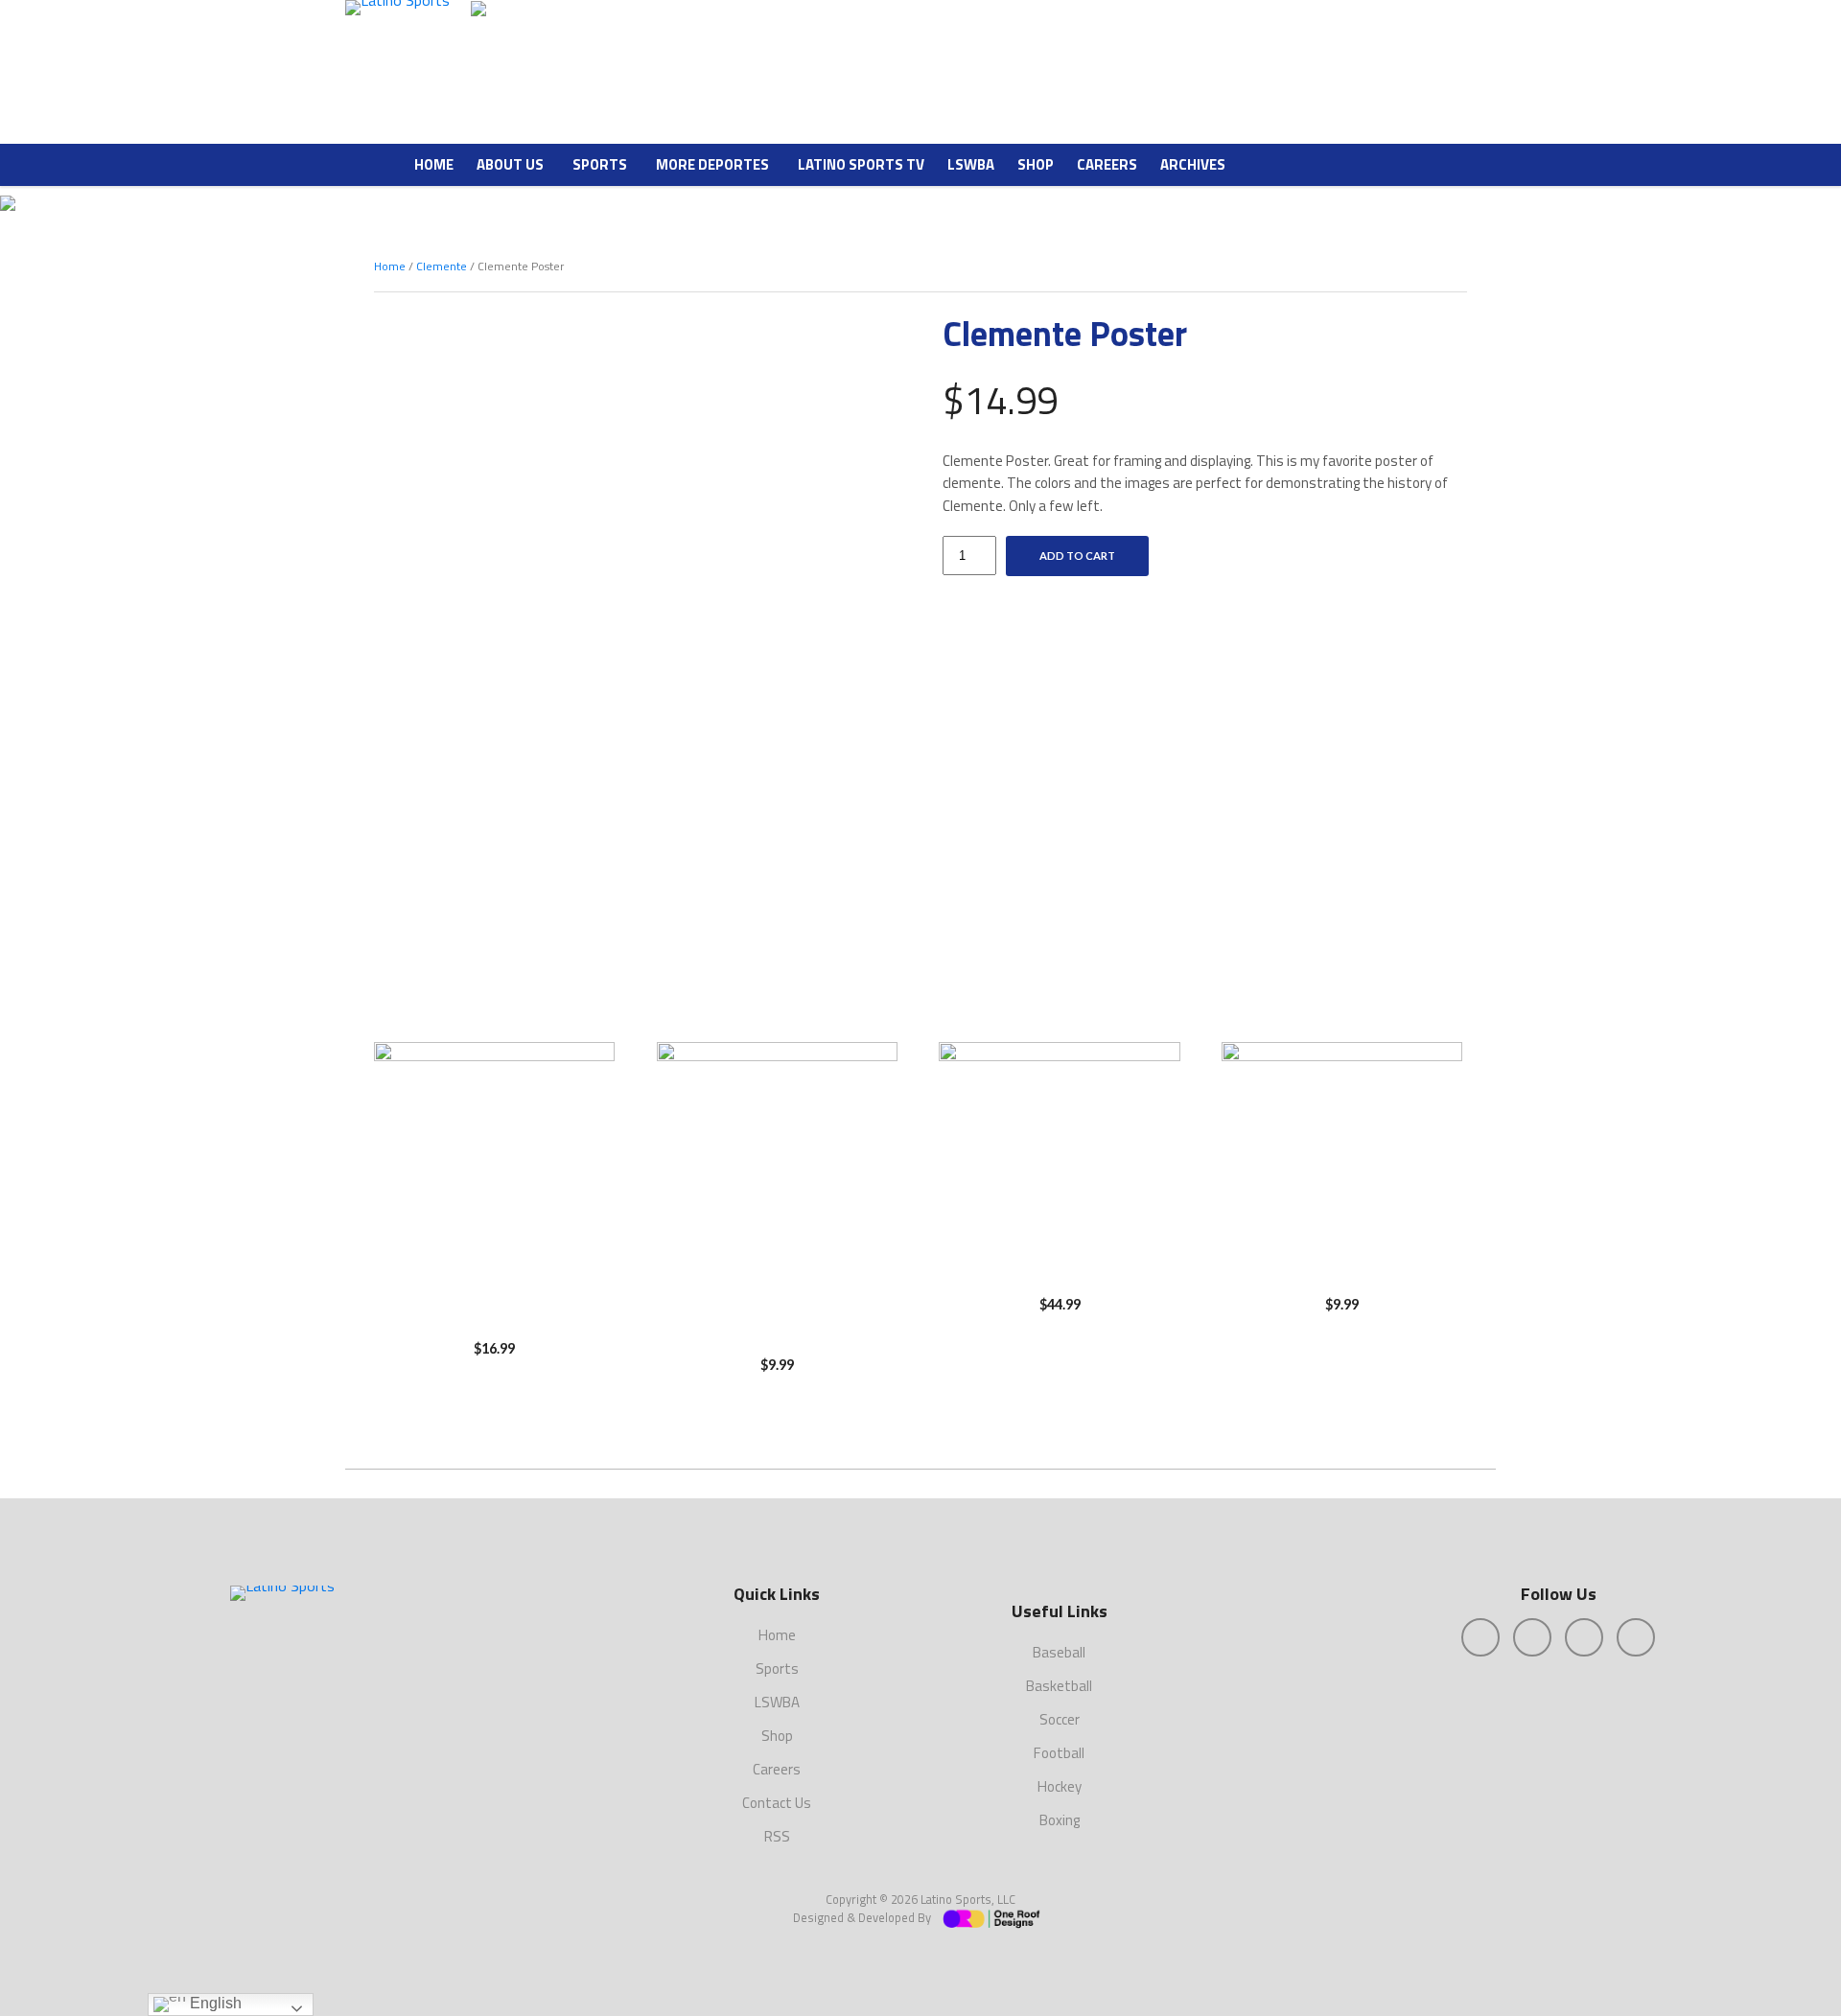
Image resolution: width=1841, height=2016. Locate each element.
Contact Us (777, 1803)
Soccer (1060, 1719)
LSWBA (971, 164)
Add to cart (1077, 556)
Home (434, 164)
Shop (1036, 164)
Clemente (442, 266)
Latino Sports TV (861, 164)
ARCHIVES (1193, 164)
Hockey (1060, 1786)
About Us (510, 164)
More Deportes (712, 164)
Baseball (1059, 1652)
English (214, 2003)
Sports (600, 164)
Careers (1107, 164)
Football (1059, 1753)
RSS (777, 1836)
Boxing (1060, 1820)
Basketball (1059, 1686)
